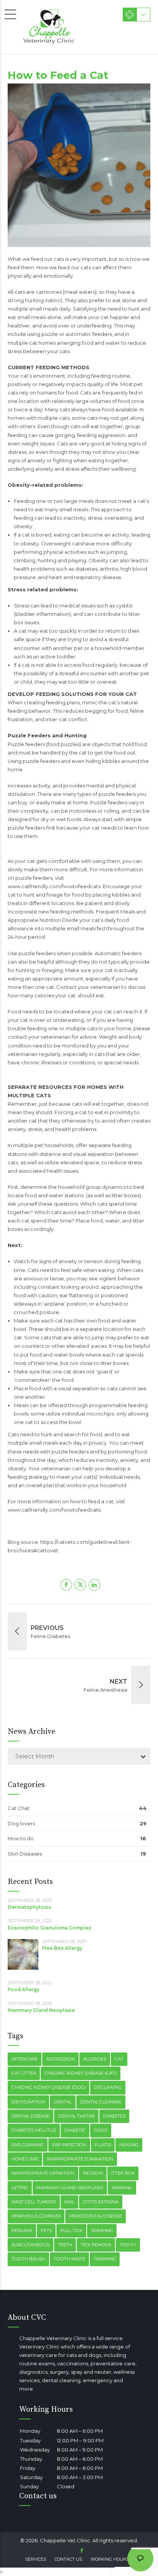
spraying (102, 2231)
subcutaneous (30, 2245)
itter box (123, 2173)
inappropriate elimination (80, 2159)
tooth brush (28, 2259)
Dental (63, 2102)
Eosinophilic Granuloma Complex (49, 1928)
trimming (105, 2259)
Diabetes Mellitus (34, 2130)
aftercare (25, 2059)
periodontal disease (95, 2216)
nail (69, 2202)
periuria (22, 2231)
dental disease (30, 2116)
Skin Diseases (25, 1854)
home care (25, 2159)
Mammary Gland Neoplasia (41, 2010)
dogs (101, 2130)
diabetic (75, 2130)
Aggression (60, 2059)
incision (93, 2173)
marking (122, 2188)
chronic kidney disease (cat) (81, 2073)
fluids (103, 2145)
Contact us (68, 2559)
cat (119, 2059)
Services (36, 2559)
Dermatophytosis (29, 1907)
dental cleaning (101, 2102)
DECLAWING (108, 2087)
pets (46, 2231)
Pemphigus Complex (36, 2216)
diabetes (114, 2116)
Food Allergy (24, 1989)
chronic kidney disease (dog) (49, 2087)
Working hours (110, 2559)
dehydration (28, 2102)
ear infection (69, 2145)
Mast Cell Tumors (34, 2202)
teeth (65, 2245)
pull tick (71, 2231)
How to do (21, 1838)
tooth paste (69, 2259)
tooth (128, 2245)
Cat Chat (19, 1808)
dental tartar (76, 2116)
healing (129, 2145)
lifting (20, 2188)
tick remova (96, 2245)
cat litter (24, 2073)
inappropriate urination (43, 2173)
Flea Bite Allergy (62, 1948)
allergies (95, 2059)
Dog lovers (21, 1823)
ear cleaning (28, 2145)
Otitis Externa (101, 2202)
